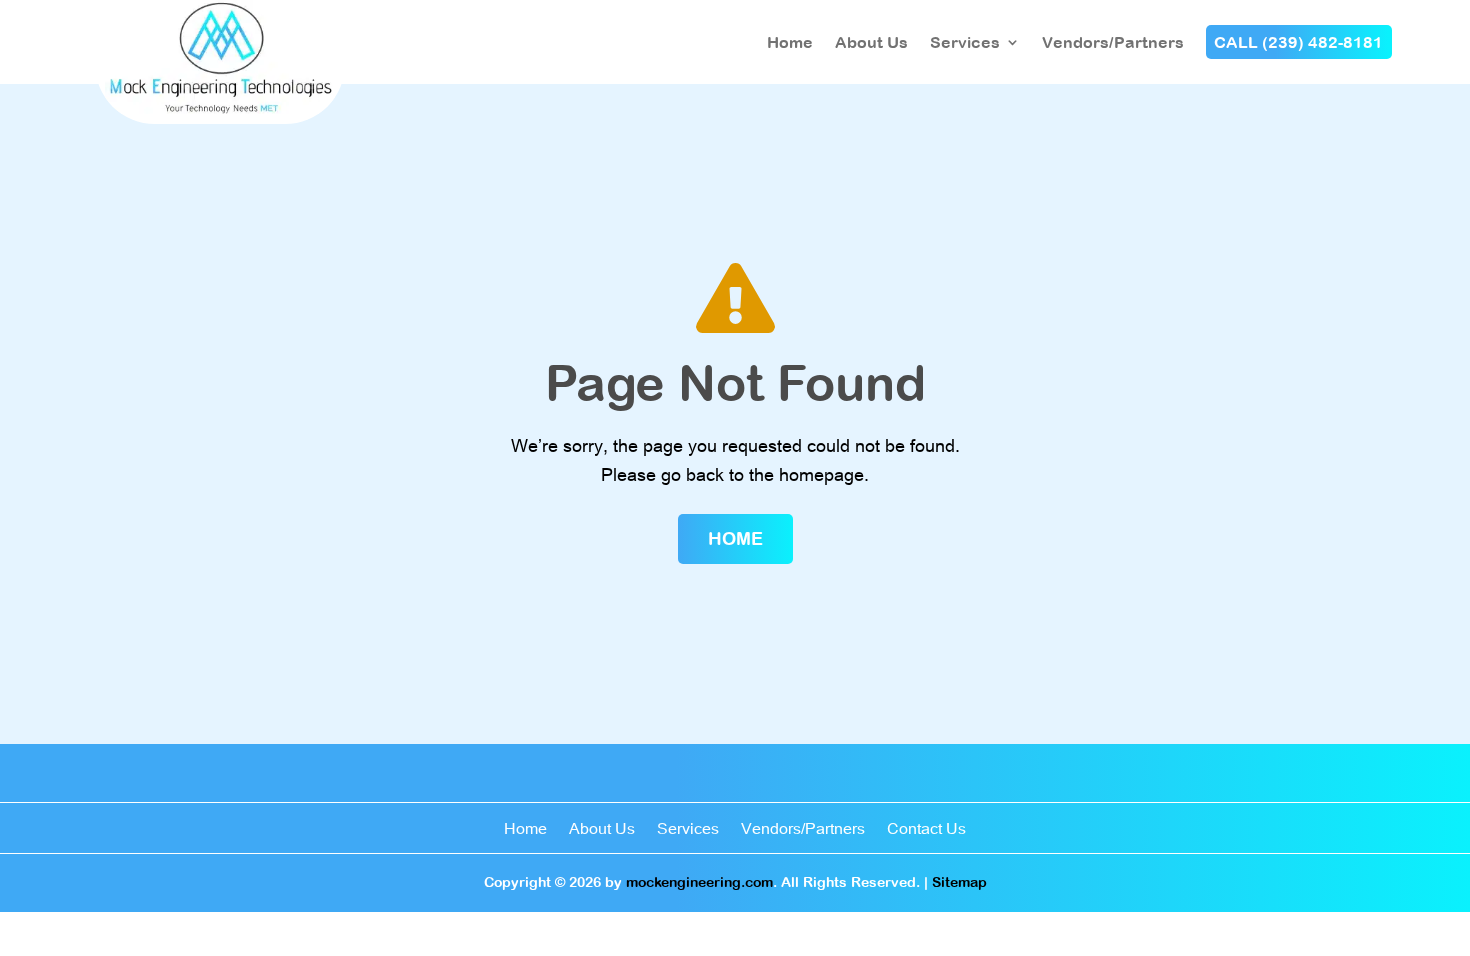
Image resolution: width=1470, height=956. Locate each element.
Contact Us (926, 829)
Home (790, 42)
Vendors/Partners (1113, 42)
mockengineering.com (699, 882)
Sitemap (959, 882)
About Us (871, 42)
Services (965, 42)
